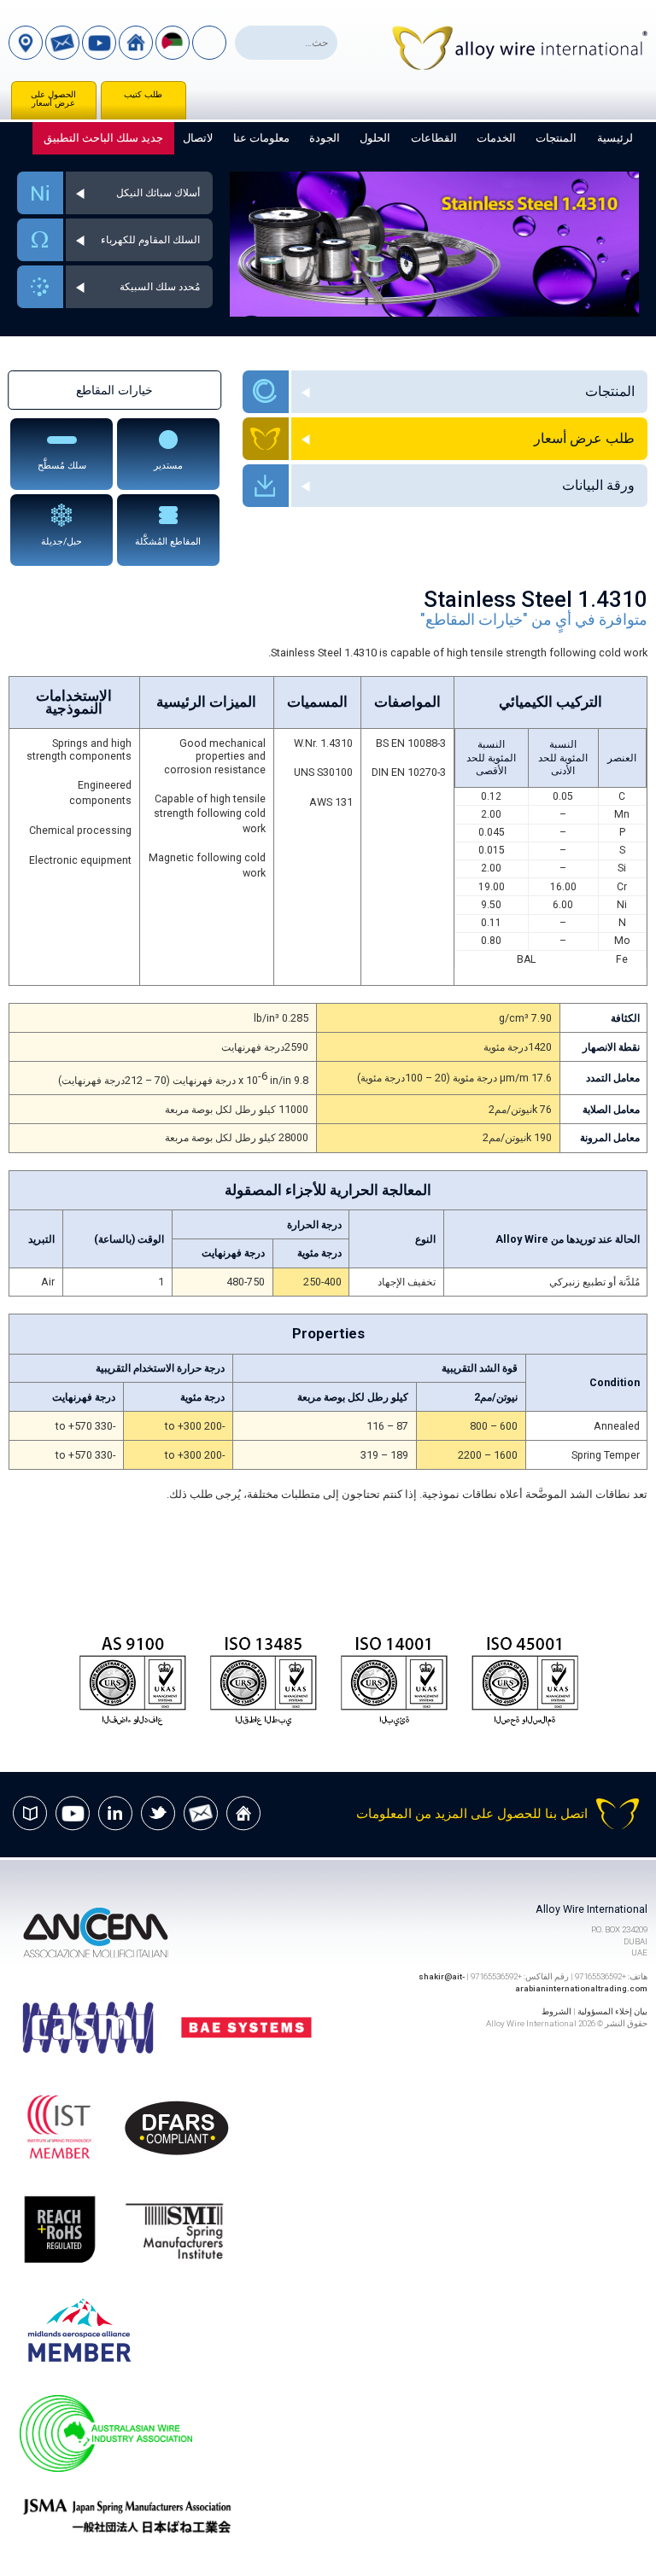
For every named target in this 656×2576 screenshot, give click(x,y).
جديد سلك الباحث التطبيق (103, 138)
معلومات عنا (261, 138)
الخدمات (496, 138)
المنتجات (556, 138)
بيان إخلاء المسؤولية (612, 2011)
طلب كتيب (143, 94)
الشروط (556, 2011)
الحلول (375, 138)
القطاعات (434, 138)
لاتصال (198, 138)
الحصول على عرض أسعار (53, 99)
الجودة (325, 138)
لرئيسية (615, 138)
